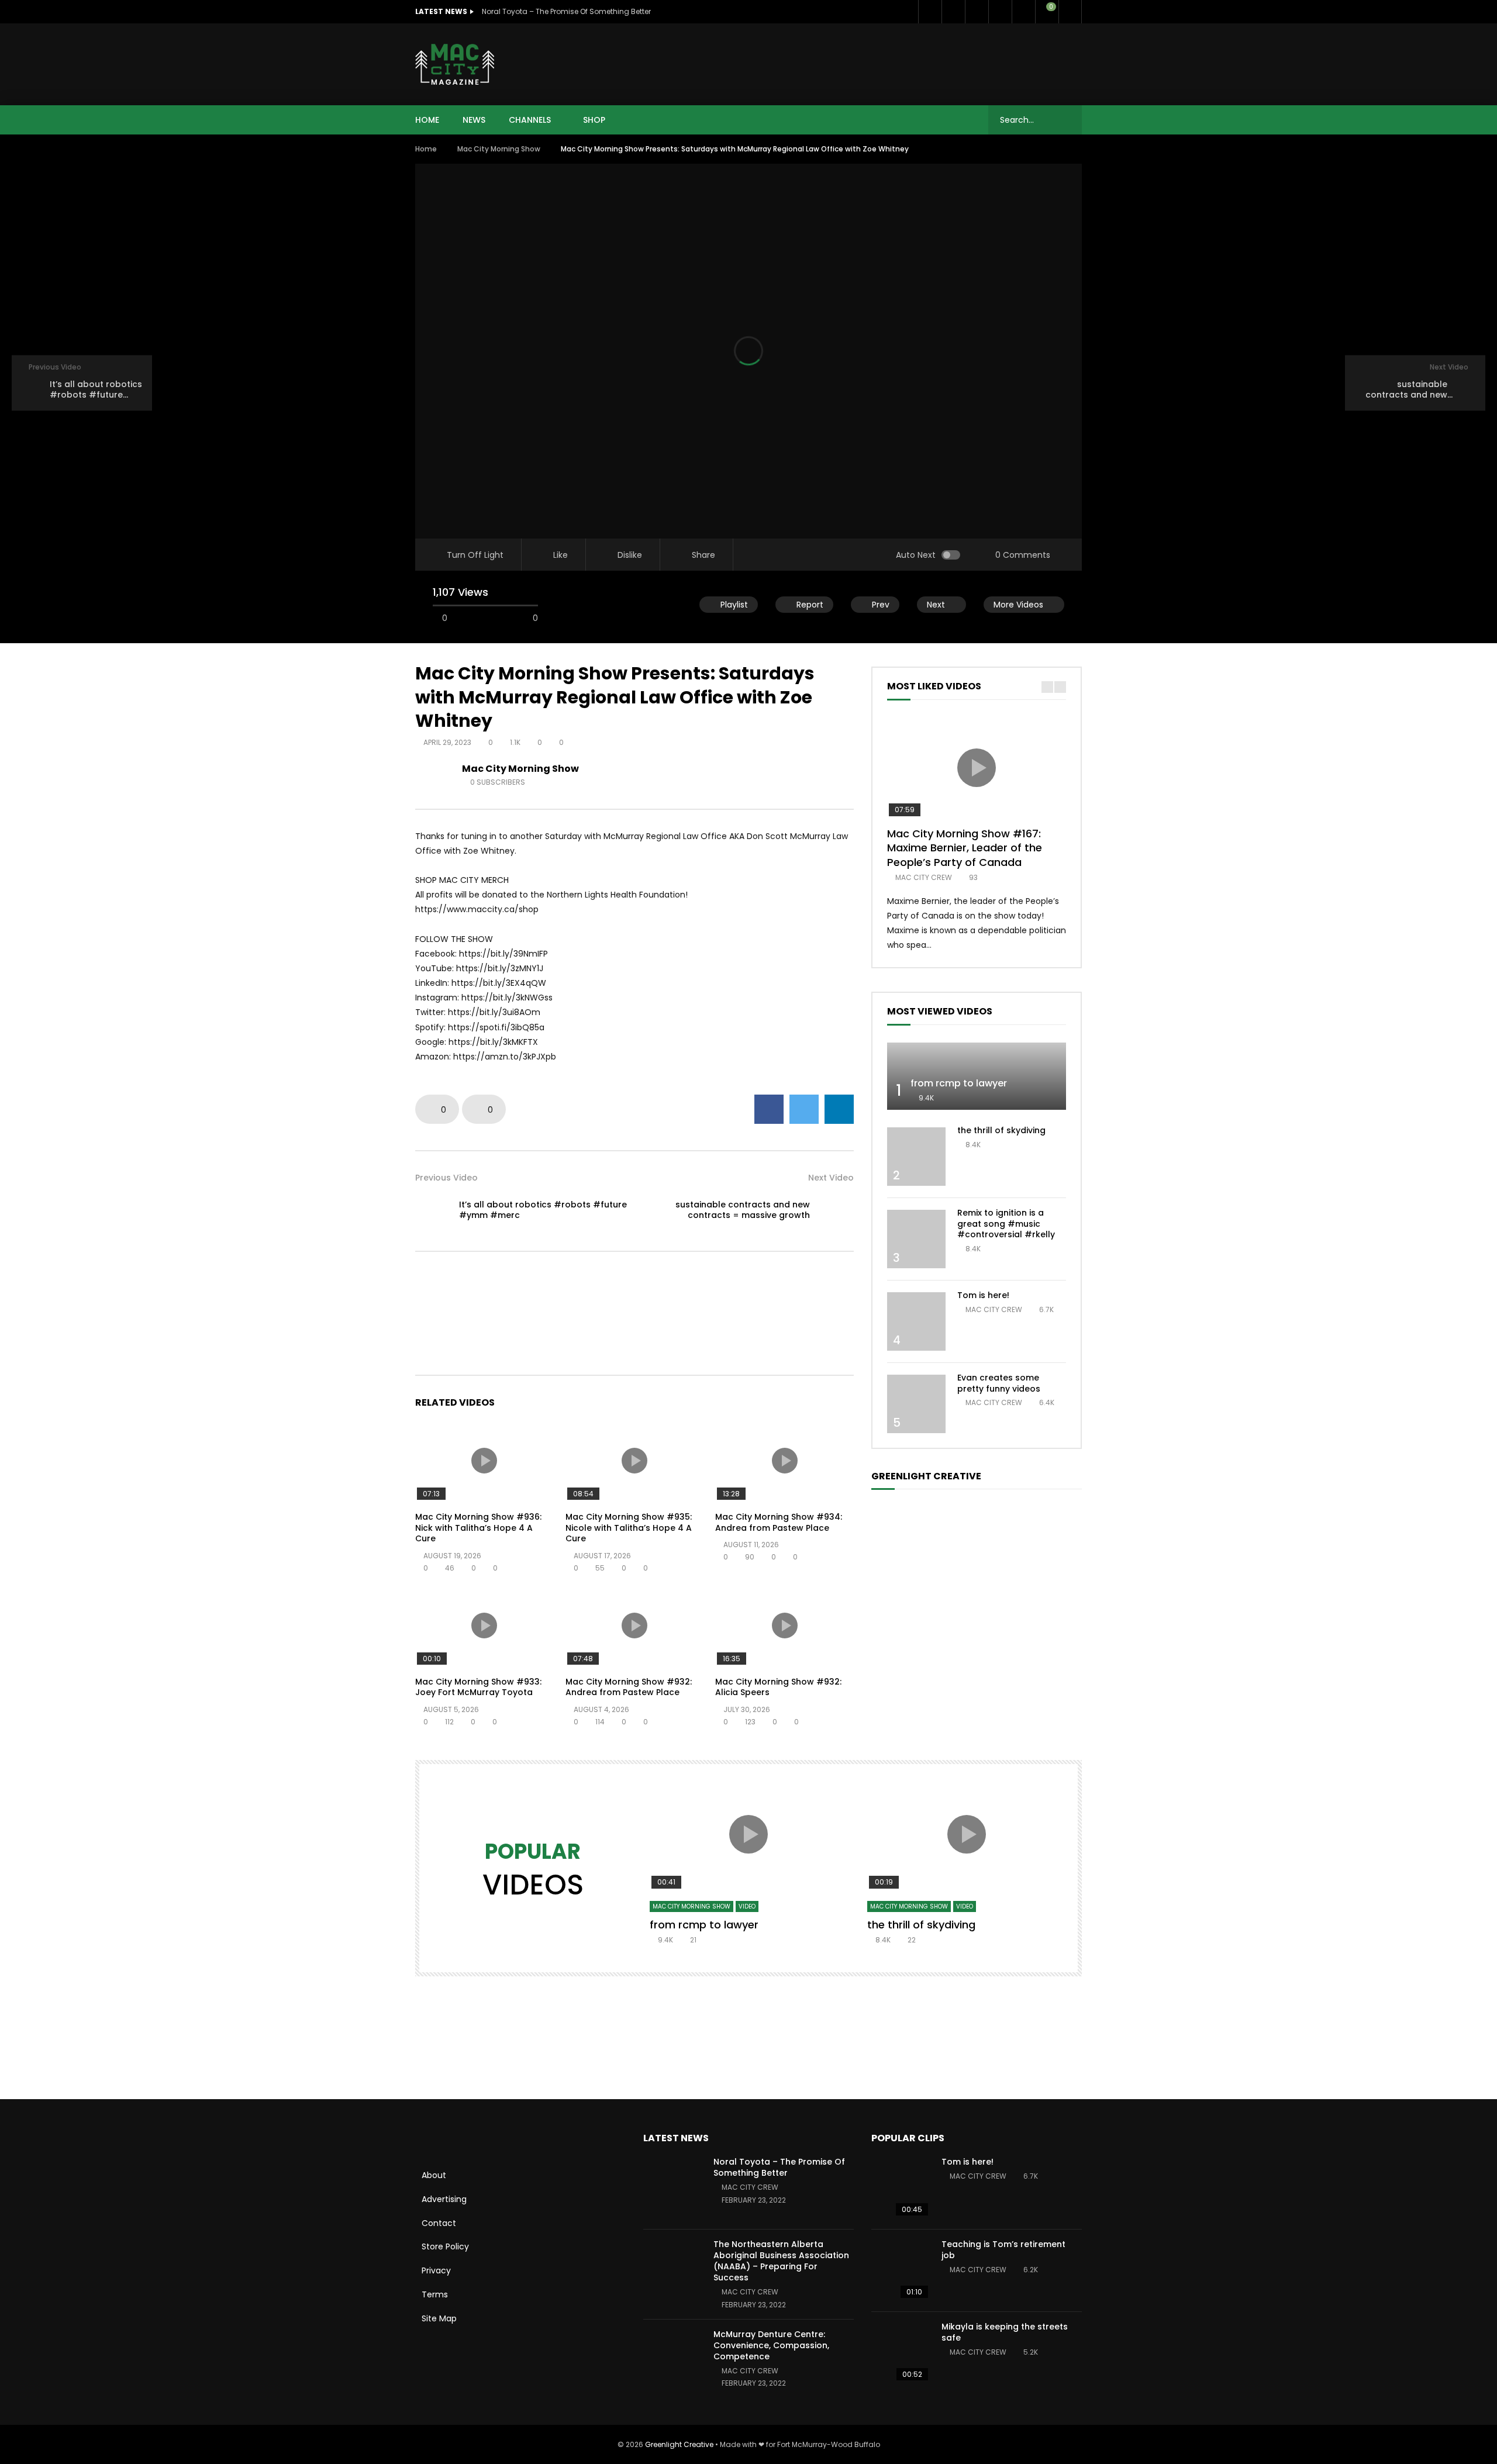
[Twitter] (953, 12)
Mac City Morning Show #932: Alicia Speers (778, 1687)
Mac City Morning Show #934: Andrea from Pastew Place (779, 1522)
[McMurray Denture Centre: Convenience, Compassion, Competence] (672, 2361)
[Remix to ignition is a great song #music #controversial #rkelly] (916, 1239)
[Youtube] (1000, 12)
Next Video (831, 1178)
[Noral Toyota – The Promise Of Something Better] (672, 2188)
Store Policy (445, 2246)
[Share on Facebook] (769, 1109)
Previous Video (446, 1178)
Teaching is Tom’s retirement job (1003, 2250)
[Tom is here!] (916, 1321)
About (434, 2175)
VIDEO (747, 1906)
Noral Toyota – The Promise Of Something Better (566, 11)
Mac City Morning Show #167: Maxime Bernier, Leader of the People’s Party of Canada (965, 848)
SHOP (594, 120)
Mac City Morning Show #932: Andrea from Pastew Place (629, 1687)
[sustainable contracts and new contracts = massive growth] (836, 1210)
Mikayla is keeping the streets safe (1005, 2332)
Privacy (436, 2270)
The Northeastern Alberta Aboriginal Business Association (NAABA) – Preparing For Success (781, 2261)
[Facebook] (930, 12)
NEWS (474, 120)
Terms (435, 2294)
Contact (439, 2223)
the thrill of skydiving (1001, 1130)
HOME (427, 120)
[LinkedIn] (977, 12)
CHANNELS (530, 120)
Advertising (444, 2199)
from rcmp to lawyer (959, 1083)
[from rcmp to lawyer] (977, 1076)
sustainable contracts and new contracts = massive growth (743, 1210)
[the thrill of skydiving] (916, 1157)
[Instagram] (1023, 12)
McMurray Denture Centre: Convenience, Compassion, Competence (771, 2345)
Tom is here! (983, 1295)
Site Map (439, 2318)
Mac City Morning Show (499, 149)
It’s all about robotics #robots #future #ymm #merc (543, 1210)
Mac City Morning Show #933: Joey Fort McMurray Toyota (478, 1687)
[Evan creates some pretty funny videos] (916, 1404)
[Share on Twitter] (804, 1109)
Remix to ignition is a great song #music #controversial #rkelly (1006, 1224)
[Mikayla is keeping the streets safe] (901, 2353)
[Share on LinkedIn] (839, 1109)
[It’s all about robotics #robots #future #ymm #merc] (433, 1210)
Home (426, 149)
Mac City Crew (924, 877)
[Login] (1070, 12)
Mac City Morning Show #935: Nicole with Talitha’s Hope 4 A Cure (629, 1528)
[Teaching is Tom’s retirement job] (901, 2270)
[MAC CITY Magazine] (455, 64)
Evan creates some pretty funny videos (999, 1383)
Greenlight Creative (679, 2444)
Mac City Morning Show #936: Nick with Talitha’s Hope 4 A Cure (478, 1528)
